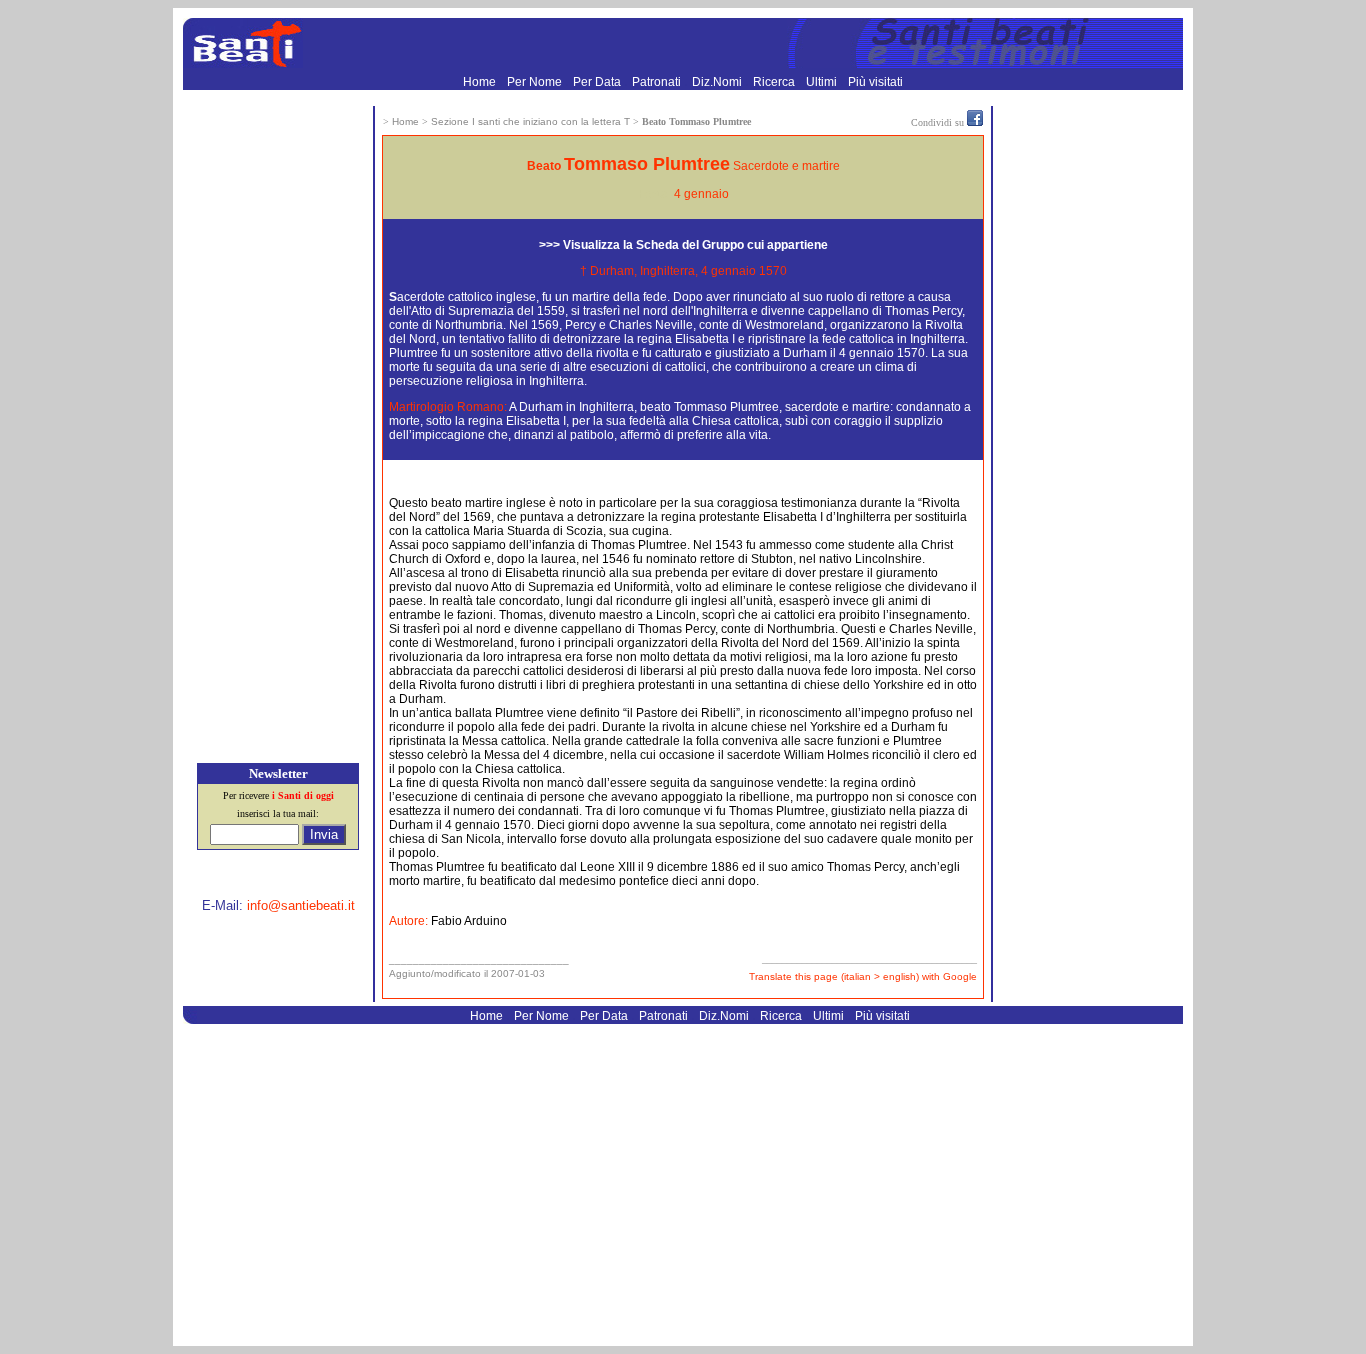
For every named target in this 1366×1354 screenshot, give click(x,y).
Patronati (658, 82)
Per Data (598, 82)
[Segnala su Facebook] (975, 122)
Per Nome (536, 82)
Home (481, 82)
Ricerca (775, 82)
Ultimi (823, 82)
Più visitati (875, 82)
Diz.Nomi (718, 82)
